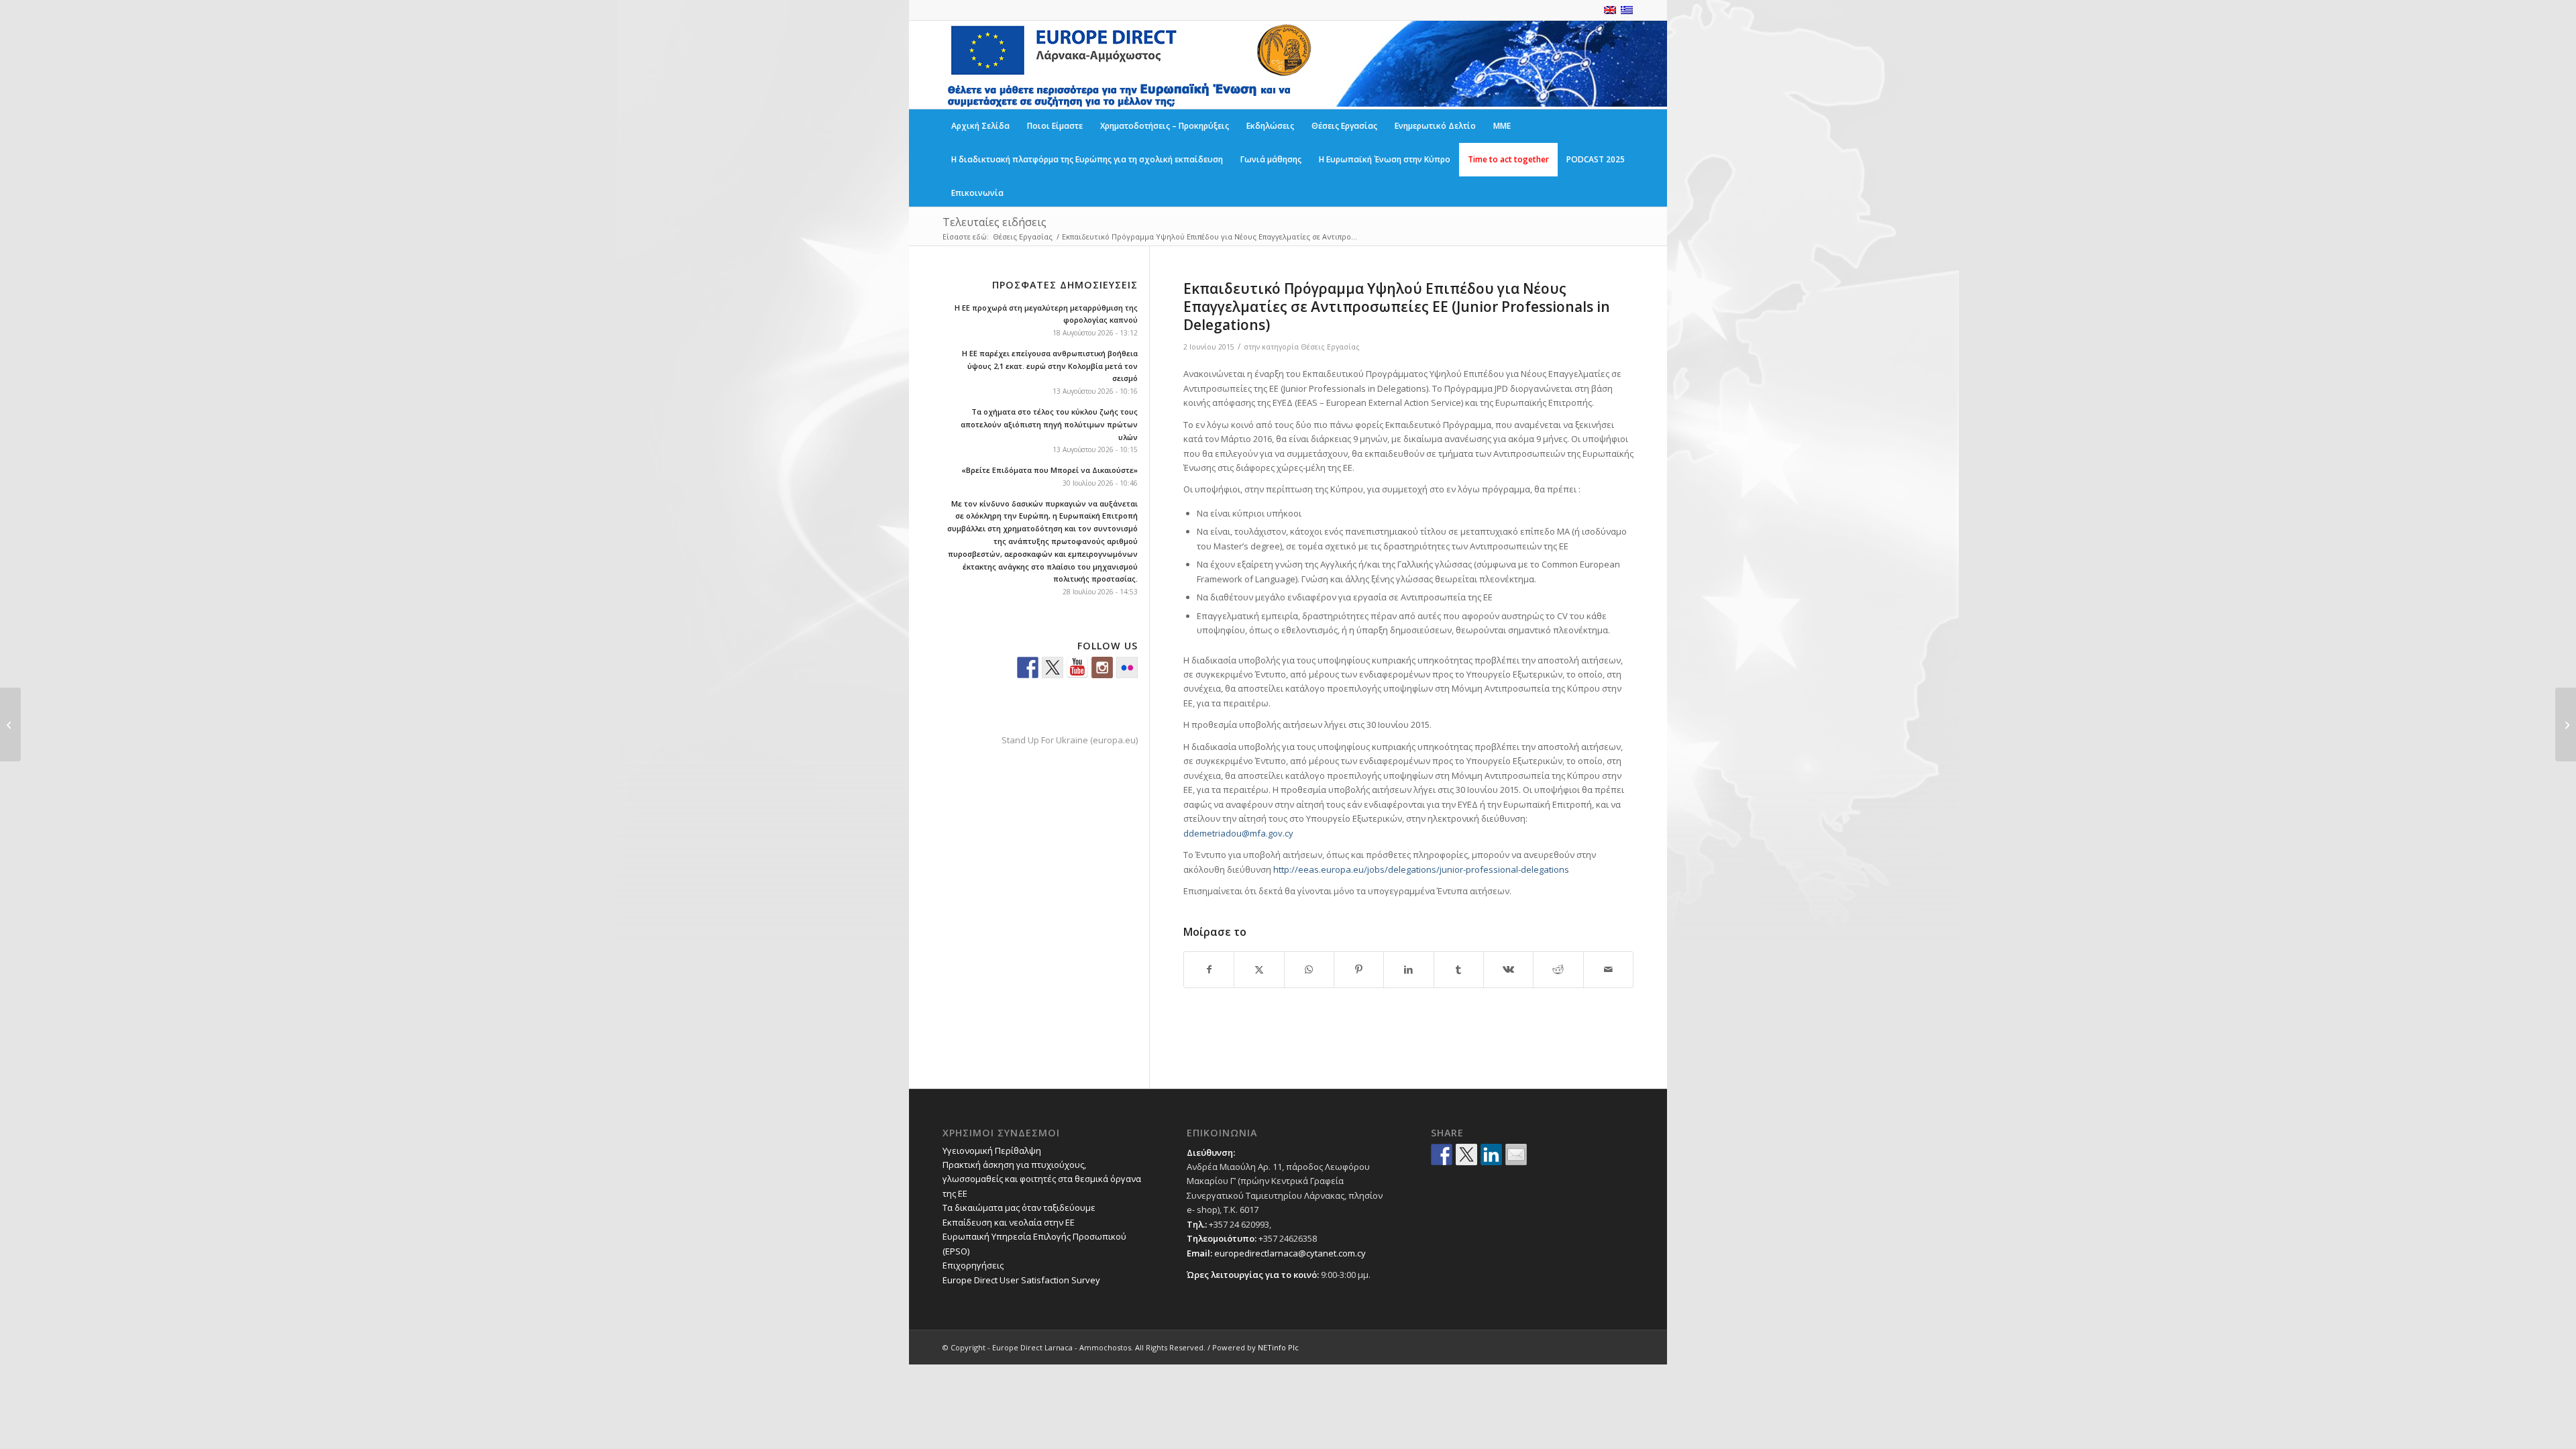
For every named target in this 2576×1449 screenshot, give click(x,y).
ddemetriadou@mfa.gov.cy (1238, 833)
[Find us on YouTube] (1077, 667)
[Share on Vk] (1508, 969)
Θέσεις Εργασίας (1330, 347)
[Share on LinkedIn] (1408, 969)
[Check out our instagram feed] (1102, 667)
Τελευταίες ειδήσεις (995, 222)
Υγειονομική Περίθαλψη (992, 1150)
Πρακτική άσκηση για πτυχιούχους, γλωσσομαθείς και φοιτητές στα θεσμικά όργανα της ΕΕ (1042, 1179)
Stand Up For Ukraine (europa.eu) (1070, 740)
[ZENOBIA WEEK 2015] (10, 724)
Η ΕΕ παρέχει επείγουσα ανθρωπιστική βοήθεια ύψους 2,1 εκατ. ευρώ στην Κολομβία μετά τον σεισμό (1050, 366)
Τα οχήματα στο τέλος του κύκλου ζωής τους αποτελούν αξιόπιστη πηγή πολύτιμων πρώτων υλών (1049, 424)
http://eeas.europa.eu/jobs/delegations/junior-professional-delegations (1421, 869)
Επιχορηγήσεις (973, 1265)
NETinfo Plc (1278, 1347)
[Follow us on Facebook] (1028, 667)
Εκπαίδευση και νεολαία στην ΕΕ (1009, 1222)
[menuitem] (980, 126)
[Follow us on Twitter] (1053, 667)
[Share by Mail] (1608, 969)
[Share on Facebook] (1209, 969)
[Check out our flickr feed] (1127, 667)
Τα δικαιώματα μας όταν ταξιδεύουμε (1019, 1207)
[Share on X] (1259, 969)
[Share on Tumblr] (1459, 969)
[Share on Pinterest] (1359, 969)
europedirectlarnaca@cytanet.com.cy (1290, 1253)
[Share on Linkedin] (1491, 1155)
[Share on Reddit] (1558, 969)
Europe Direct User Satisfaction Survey (1021, 1280)
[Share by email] (1516, 1155)
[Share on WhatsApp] (1309, 969)
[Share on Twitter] (1466, 1155)
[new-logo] (1128, 65)
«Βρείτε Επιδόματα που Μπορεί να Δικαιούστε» (1050, 470)
